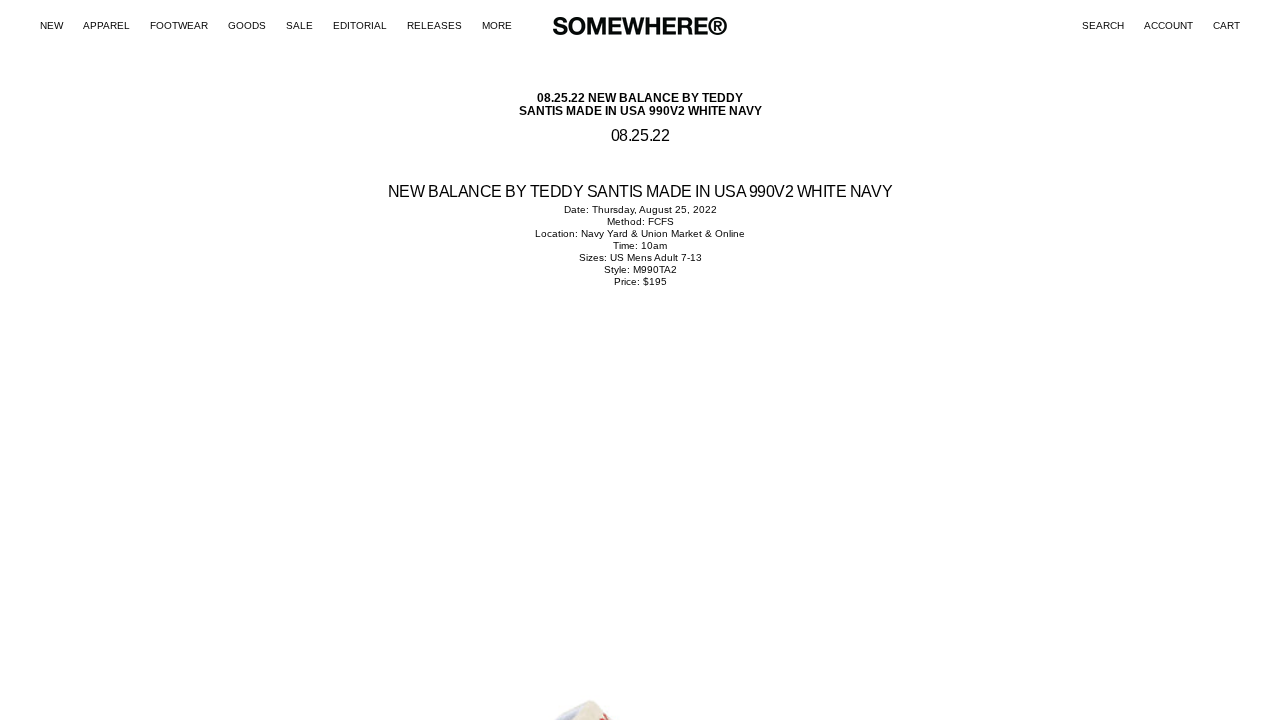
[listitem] (497, 26)
